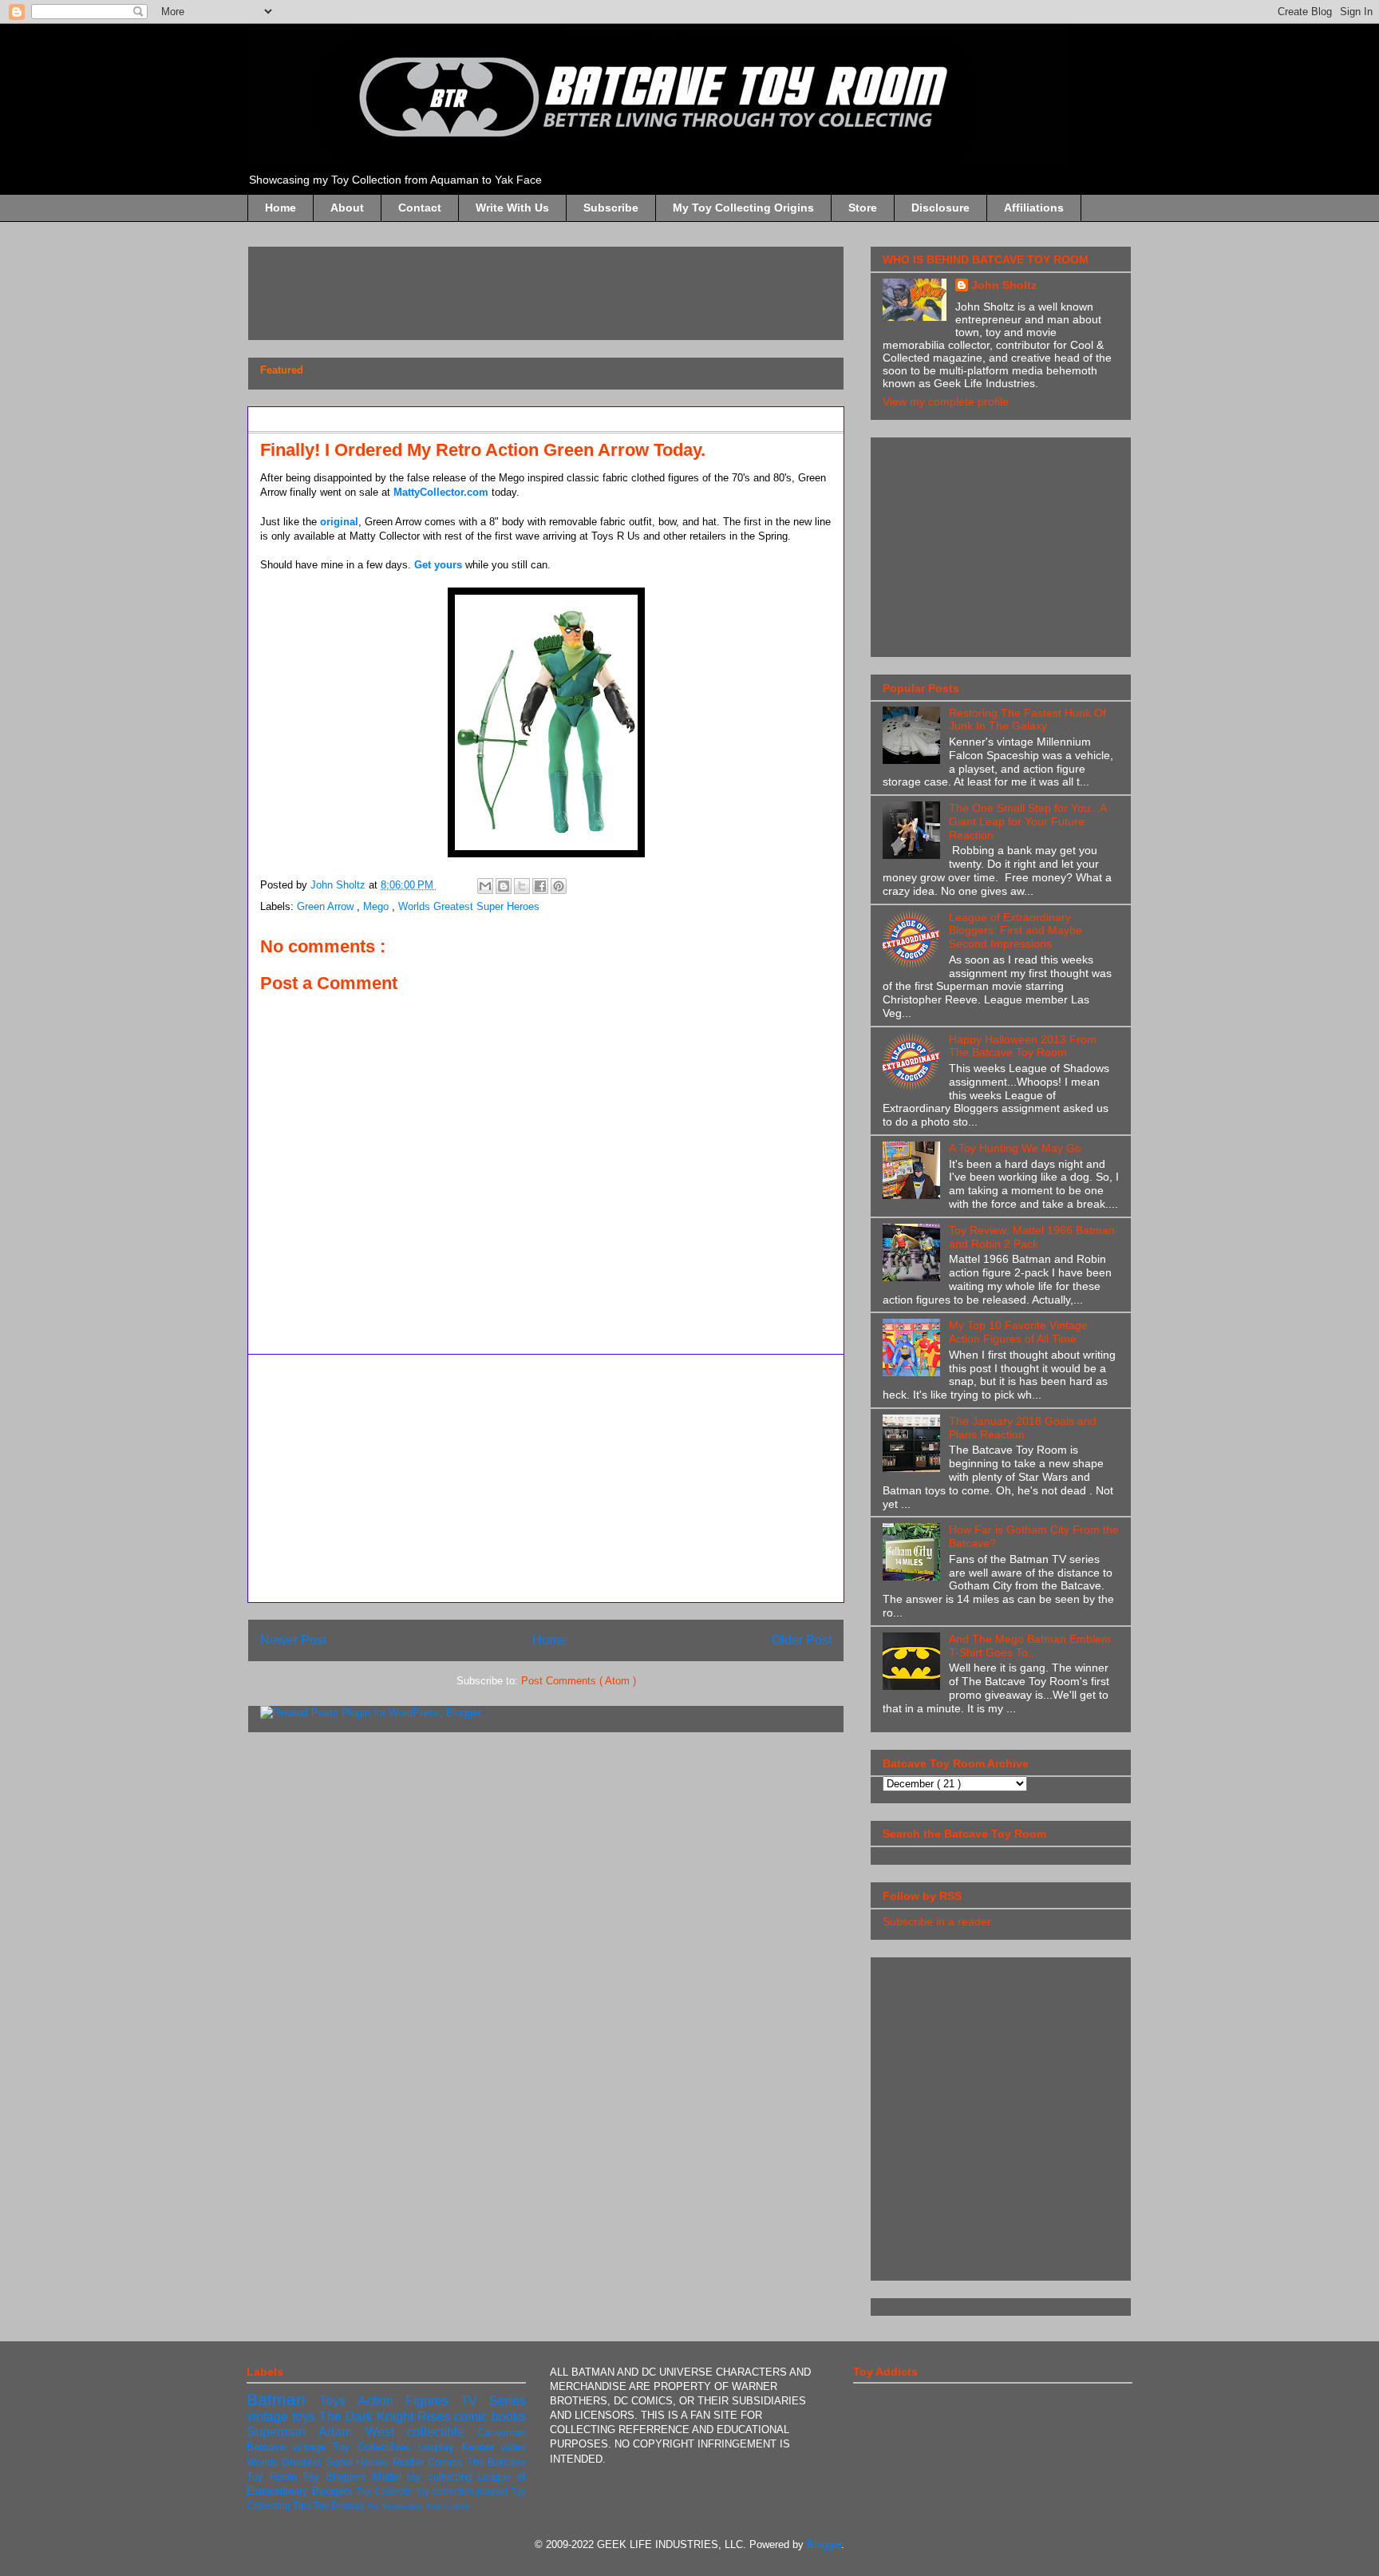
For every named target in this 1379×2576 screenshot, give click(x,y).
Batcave (269, 2447)
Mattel (390, 2477)
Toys (338, 2401)
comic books (490, 2417)
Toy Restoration (396, 2506)
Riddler (410, 2462)
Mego (377, 906)
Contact (420, 208)
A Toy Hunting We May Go (1015, 1148)
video (514, 2447)
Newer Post (293, 1640)
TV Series (493, 2401)
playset (494, 2491)
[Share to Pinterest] (559, 886)
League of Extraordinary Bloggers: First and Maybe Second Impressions (1015, 931)
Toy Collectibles (375, 2447)
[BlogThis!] (504, 886)
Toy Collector (386, 2491)
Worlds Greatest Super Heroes (469, 906)
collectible (442, 2432)
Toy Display (340, 2505)
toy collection (446, 2491)
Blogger (824, 2544)
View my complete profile (946, 402)
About (347, 208)
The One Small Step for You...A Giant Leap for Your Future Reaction (1027, 821)
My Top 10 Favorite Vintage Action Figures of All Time (1018, 1332)
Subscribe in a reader (937, 1921)
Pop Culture (448, 2506)
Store (863, 208)
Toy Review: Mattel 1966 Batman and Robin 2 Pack (1032, 1237)
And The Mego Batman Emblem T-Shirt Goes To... (1030, 1646)
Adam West (363, 2432)
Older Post (802, 1640)
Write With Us (512, 208)
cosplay (440, 2447)
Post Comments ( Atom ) (579, 1681)
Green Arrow (327, 906)
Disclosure (940, 208)
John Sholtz (1004, 285)
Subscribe (611, 208)
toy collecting (442, 2477)
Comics (447, 2462)
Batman (283, 2399)
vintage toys (283, 2417)
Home (281, 208)
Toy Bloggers (337, 2477)
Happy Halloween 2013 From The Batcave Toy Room (1023, 1046)
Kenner (481, 2447)
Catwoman (502, 2433)
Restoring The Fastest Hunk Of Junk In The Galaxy (1027, 720)
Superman (283, 2432)
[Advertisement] (551, 288)
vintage (312, 2447)
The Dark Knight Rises (387, 2417)
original (339, 522)
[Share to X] (522, 886)
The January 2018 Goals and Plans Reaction (1023, 1428)
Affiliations (1034, 208)
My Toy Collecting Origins (743, 208)
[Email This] (485, 886)
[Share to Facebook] (540, 886)
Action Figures (409, 2401)
